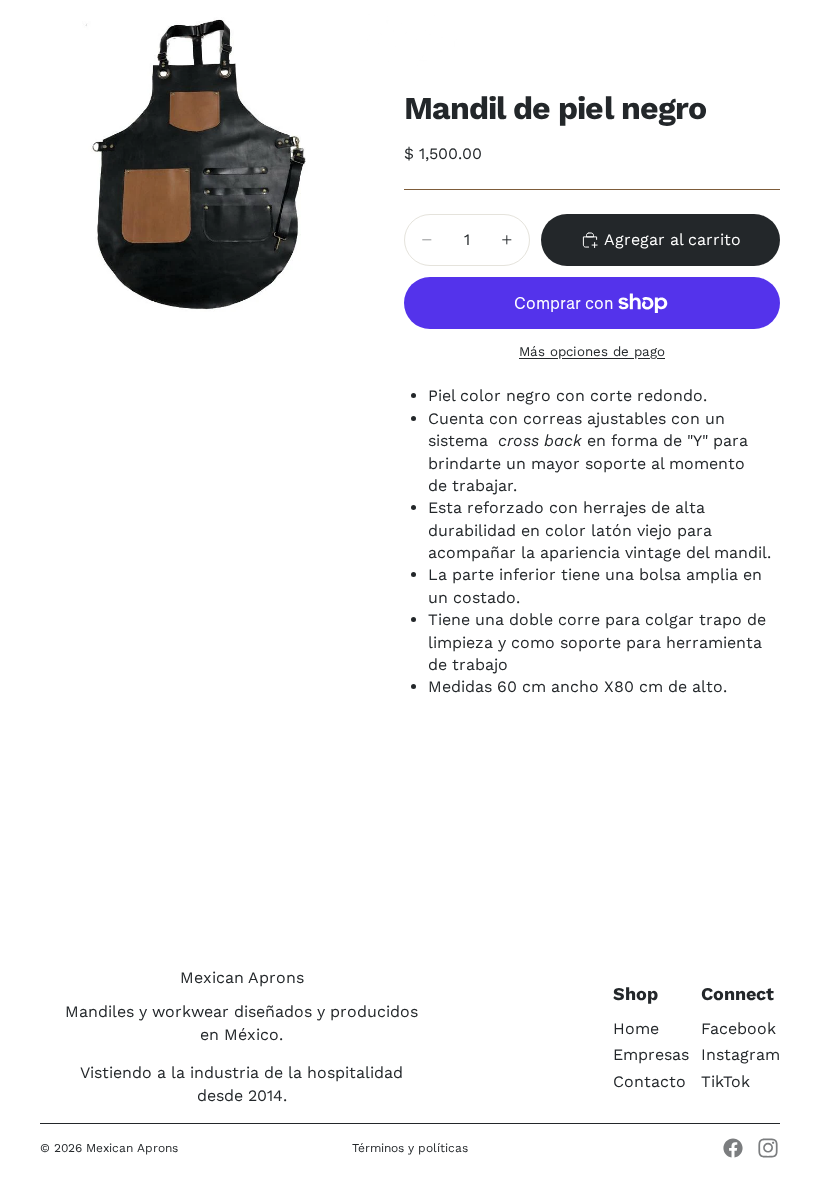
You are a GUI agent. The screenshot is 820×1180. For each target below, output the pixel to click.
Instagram (740, 1054)
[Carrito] (796, 35)
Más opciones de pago (592, 351)
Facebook (738, 1028)
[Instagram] (768, 1148)
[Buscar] (66, 35)
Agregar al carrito (672, 239)
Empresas (651, 1054)
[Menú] (23, 35)
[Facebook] (733, 1148)
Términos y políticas (410, 1148)
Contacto (649, 1081)
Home (636, 1028)
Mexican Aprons (132, 1148)
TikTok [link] (725, 1081)
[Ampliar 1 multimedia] (198, 158)
